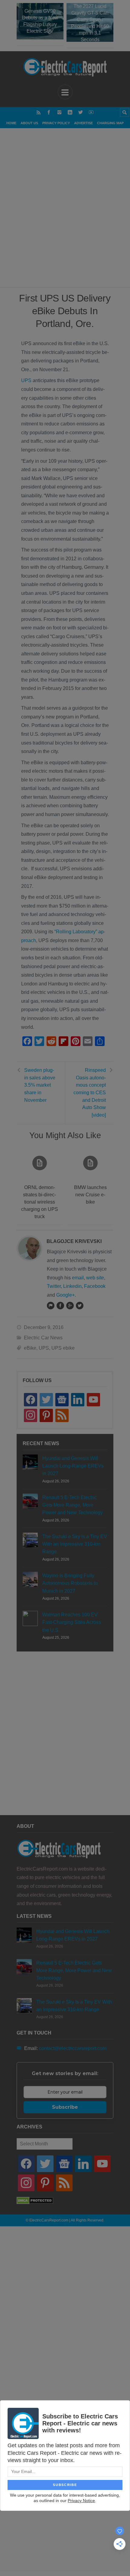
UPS (26, 380)
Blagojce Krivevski (74, 1241)
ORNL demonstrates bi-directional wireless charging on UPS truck (40, 1202)
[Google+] (70, 1305)
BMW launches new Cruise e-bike (90, 1195)
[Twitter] (81, 112)
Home (11, 123)
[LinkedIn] (70, 112)
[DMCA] (35, 2203)
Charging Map (110, 123)
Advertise (83, 123)
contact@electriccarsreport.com (73, 2048)
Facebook (95, 1286)
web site (95, 1278)
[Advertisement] (65, 215)
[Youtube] (91, 112)
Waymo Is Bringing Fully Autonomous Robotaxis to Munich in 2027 (70, 1583)
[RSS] (39, 112)
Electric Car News (43, 1338)
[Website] (50, 1305)
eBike (30, 1348)
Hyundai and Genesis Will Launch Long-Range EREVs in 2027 (73, 1466)
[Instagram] (59, 112)
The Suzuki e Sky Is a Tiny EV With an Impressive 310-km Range (75, 1544)
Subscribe (65, 2107)
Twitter (54, 1286)
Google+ (65, 1295)
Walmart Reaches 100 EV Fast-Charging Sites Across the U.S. (72, 1622)
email (78, 1278)
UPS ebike (63, 1348)
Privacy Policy (56, 123)
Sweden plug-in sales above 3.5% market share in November (40, 1085)
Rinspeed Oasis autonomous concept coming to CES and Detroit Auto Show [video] (90, 1093)
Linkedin (72, 1286)
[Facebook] (49, 112)
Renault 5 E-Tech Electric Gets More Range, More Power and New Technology (73, 1505)
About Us (29, 123)
